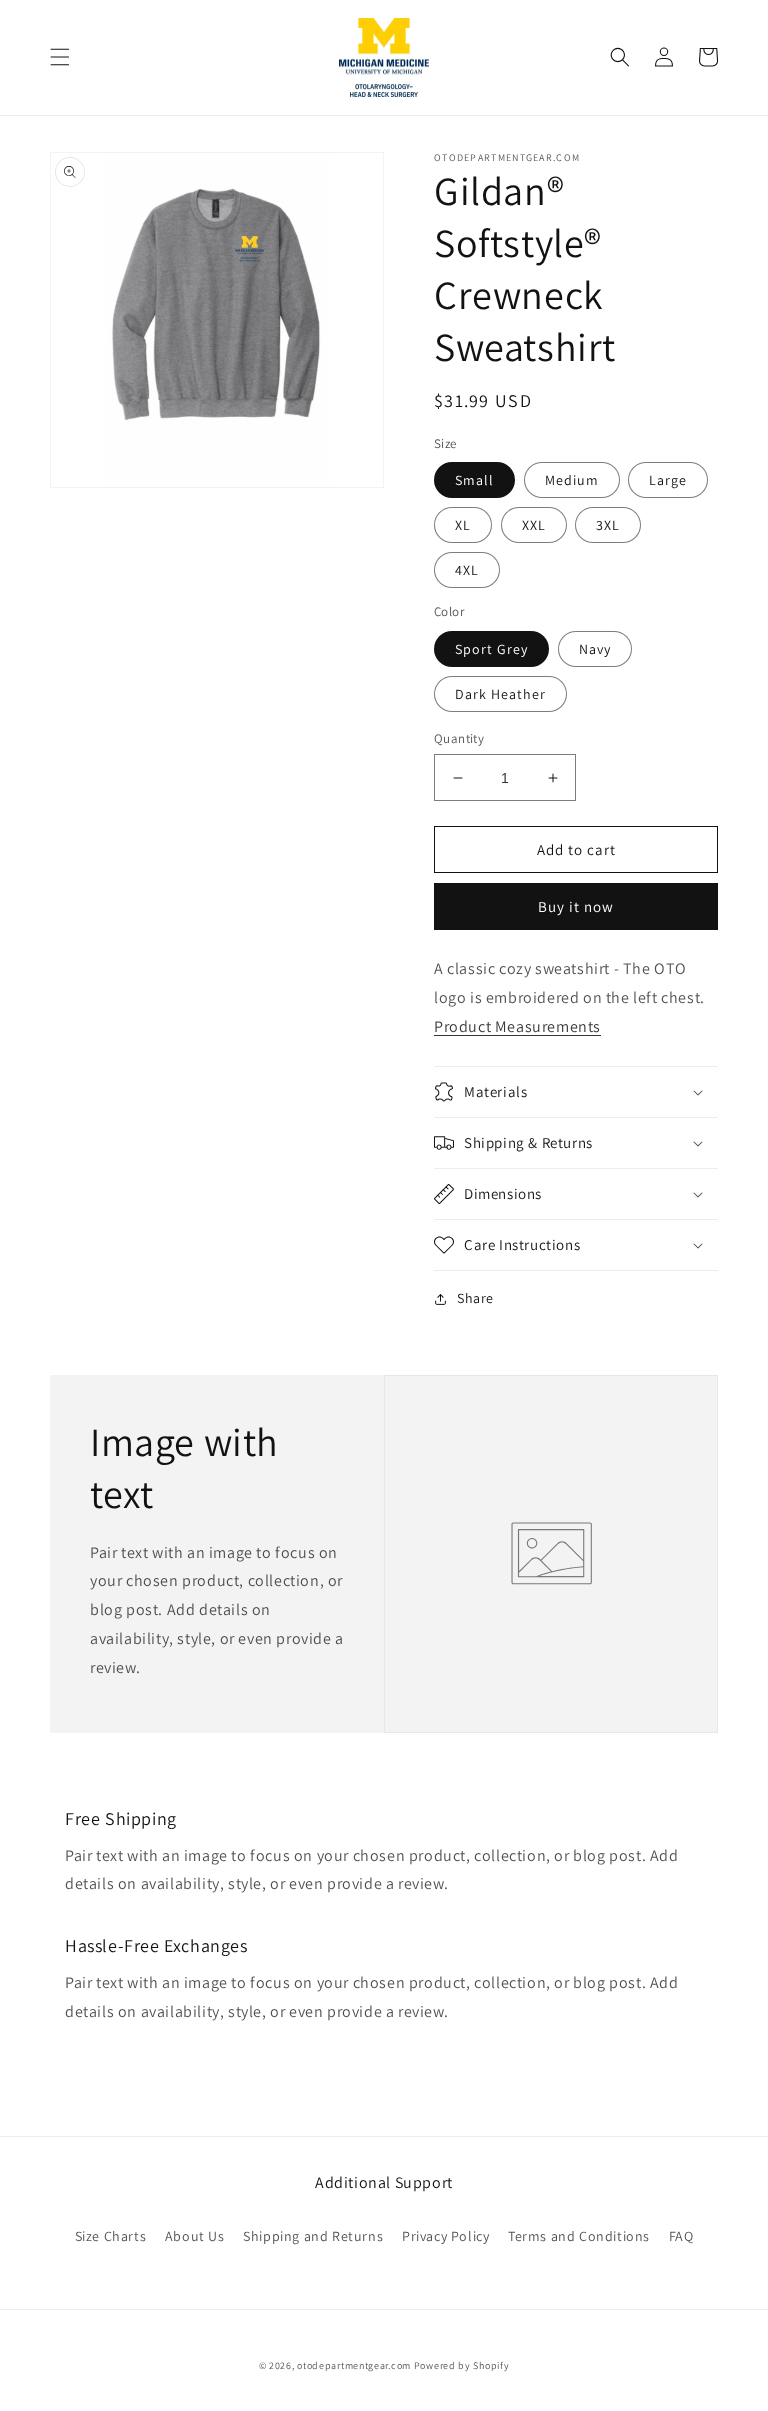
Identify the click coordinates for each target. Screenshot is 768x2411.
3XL (608, 525)
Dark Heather (500, 694)
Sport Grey (491, 649)
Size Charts (111, 2236)
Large (668, 480)
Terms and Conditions (579, 2236)
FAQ (681, 2236)
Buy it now (576, 906)
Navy (595, 649)
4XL (467, 570)
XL (463, 525)
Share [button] (475, 1298)
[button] (60, 57)
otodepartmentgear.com (354, 2365)
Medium (572, 480)
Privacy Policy (445, 2236)
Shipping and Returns (313, 2236)
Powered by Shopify (462, 2365)
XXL (534, 525)
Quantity (459, 738)
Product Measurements (517, 1026)
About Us (195, 2236)
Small (474, 480)
